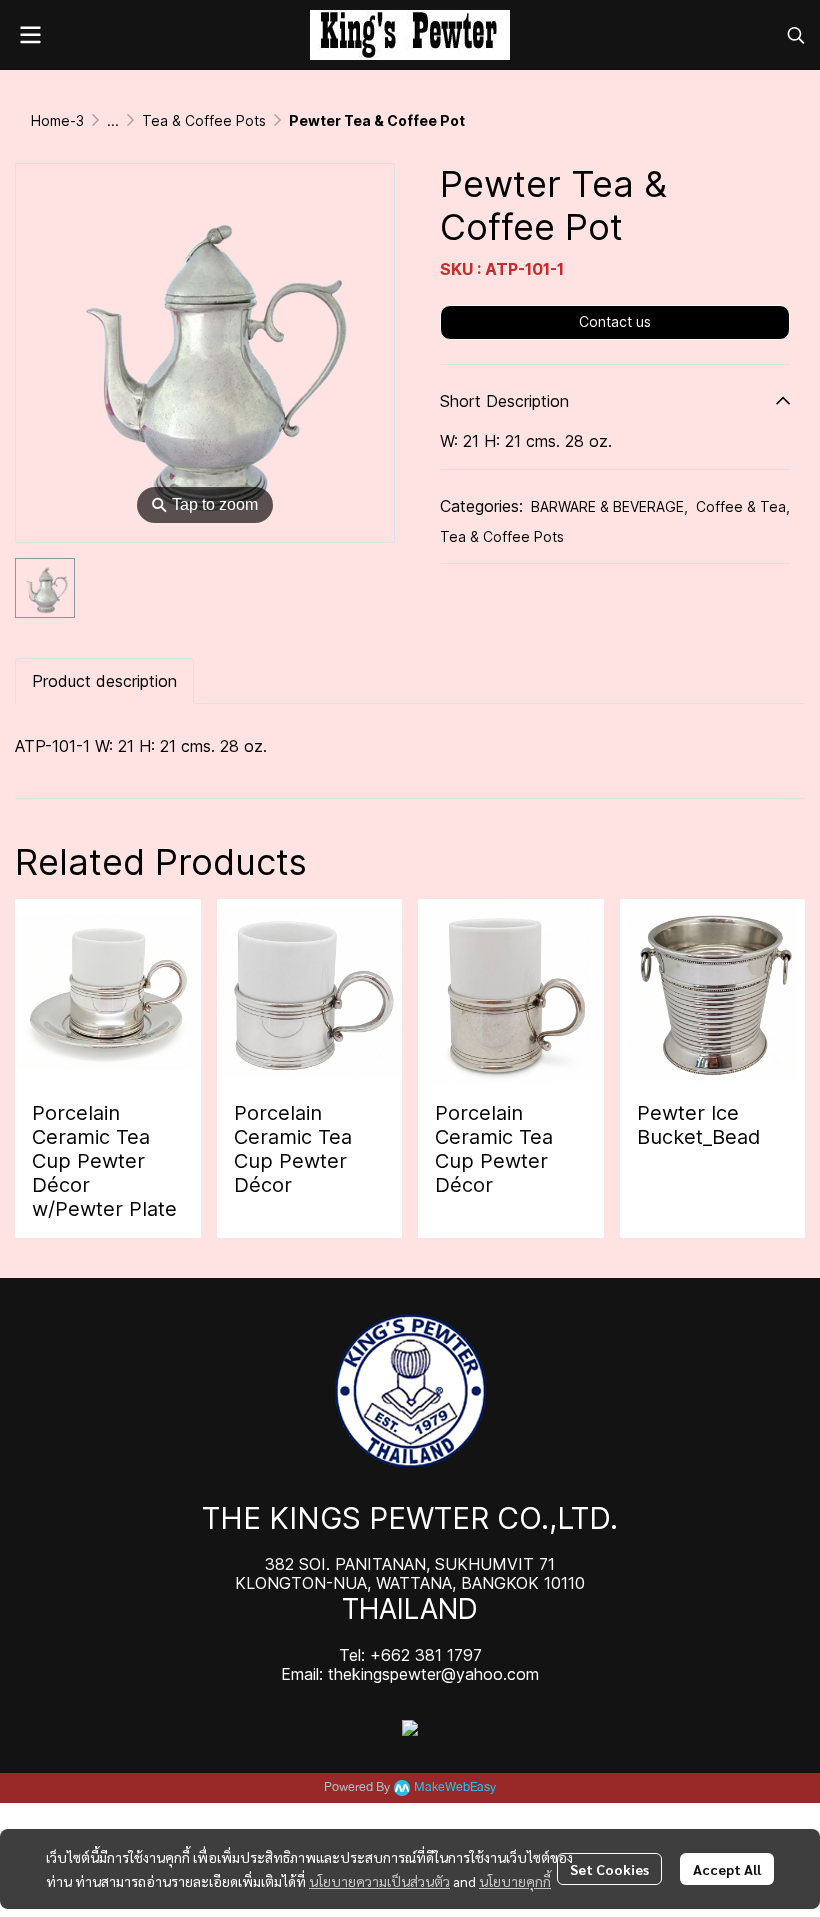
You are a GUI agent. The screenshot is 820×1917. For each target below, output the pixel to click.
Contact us (615, 321)
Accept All (727, 1869)
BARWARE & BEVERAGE (609, 506)
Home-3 (57, 120)
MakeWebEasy (455, 1787)
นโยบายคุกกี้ (515, 1881)
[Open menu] (30, 35)
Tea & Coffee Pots (204, 120)
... (113, 120)
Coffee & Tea (743, 506)
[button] (796, 35)
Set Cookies (609, 1869)
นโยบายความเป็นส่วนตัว (379, 1881)
